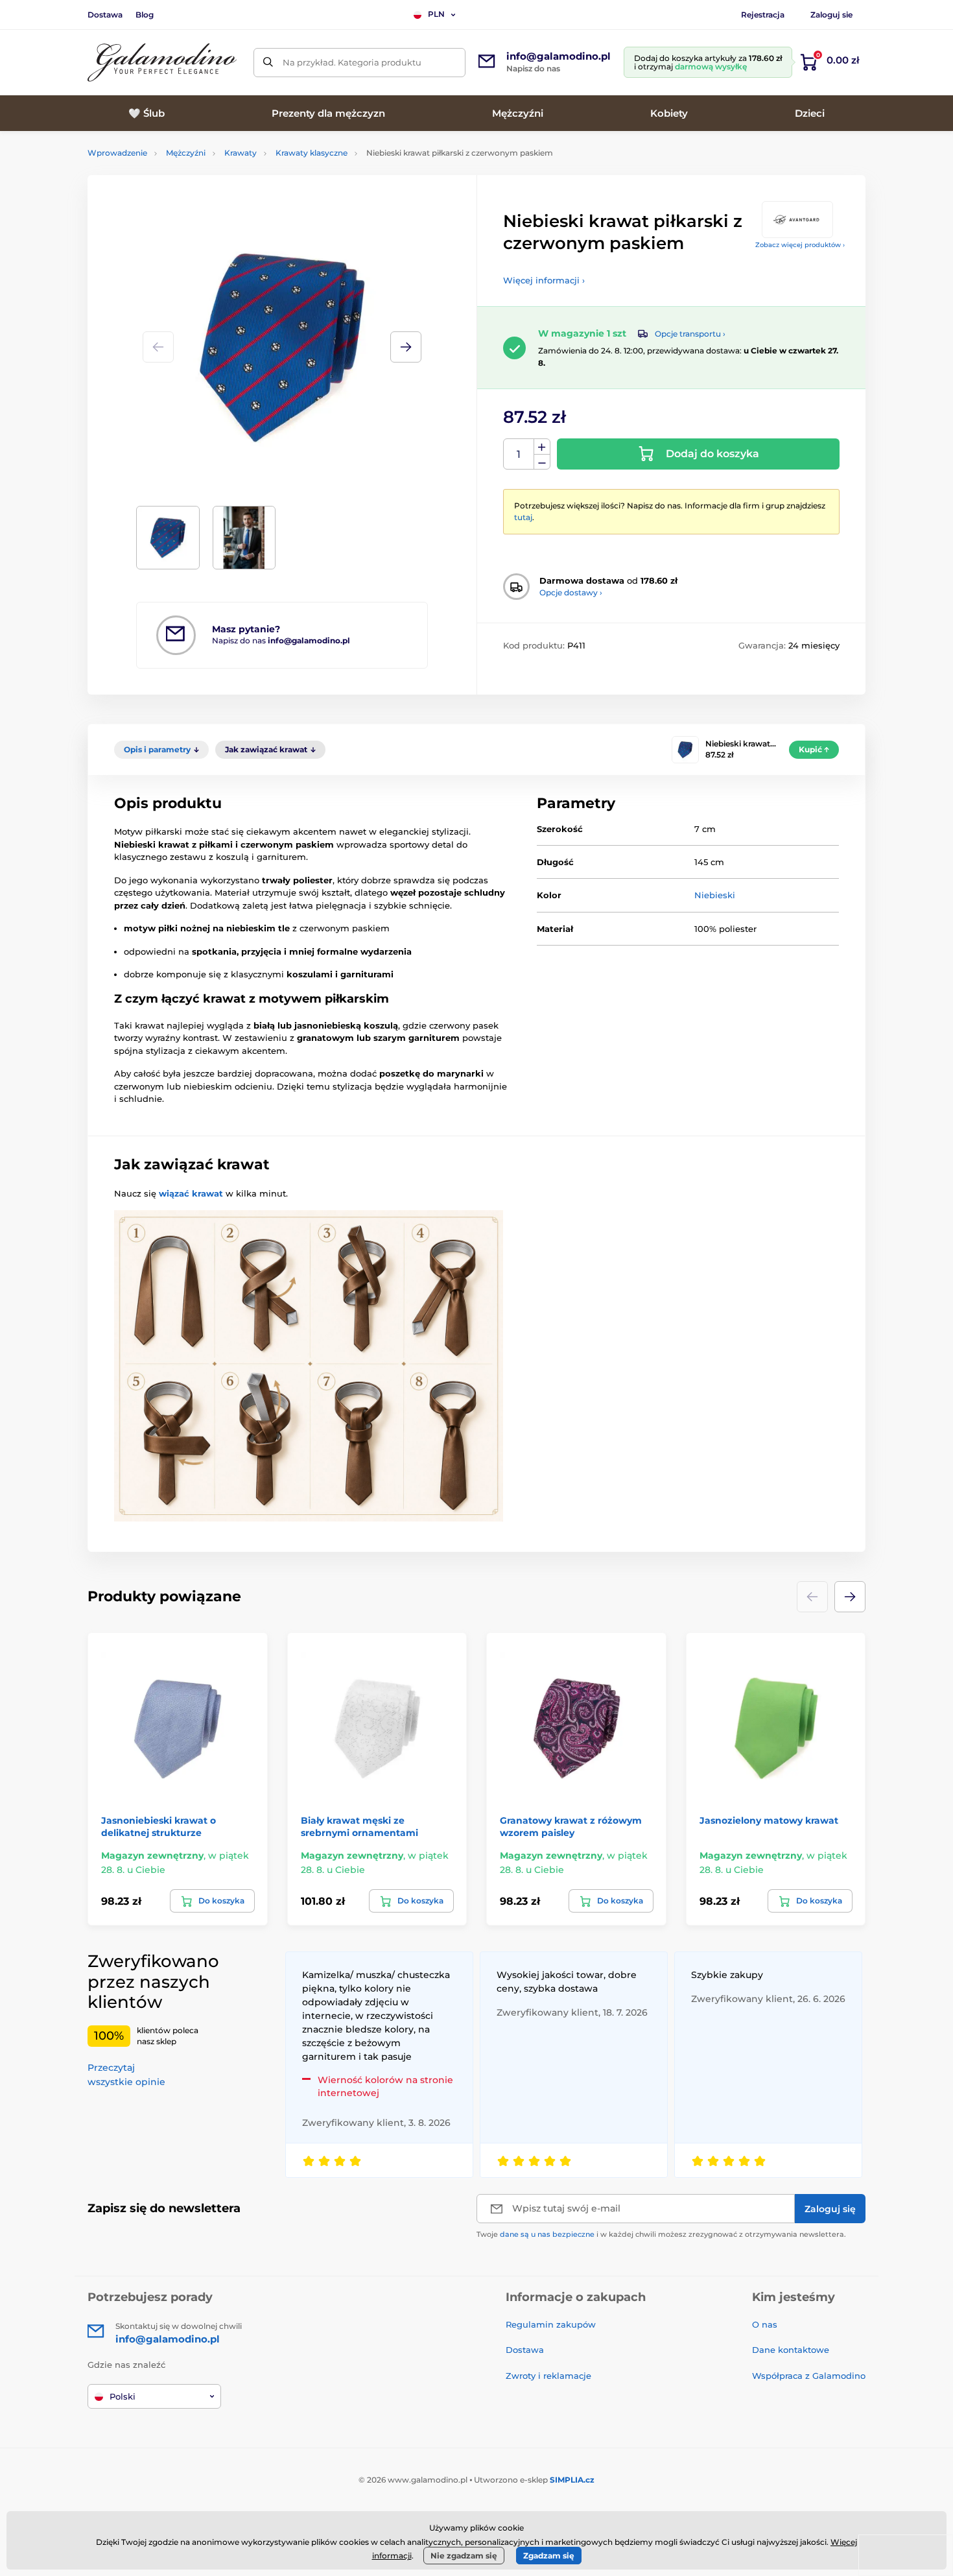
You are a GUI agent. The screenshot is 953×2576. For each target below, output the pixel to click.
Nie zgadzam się (464, 2556)
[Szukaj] (268, 63)
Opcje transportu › (690, 334)
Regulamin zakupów (551, 2324)
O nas (765, 2324)
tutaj (523, 517)
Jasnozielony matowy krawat (769, 1820)
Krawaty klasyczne (312, 153)
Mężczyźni (186, 153)
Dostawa (105, 15)
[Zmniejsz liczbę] (542, 462)
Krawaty (241, 153)
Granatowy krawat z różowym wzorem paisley (571, 1826)
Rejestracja (763, 15)
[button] (406, 347)
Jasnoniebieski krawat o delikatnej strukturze (159, 1826)
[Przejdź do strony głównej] (162, 63)
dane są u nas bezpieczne (547, 2234)
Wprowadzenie (117, 153)
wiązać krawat (191, 1193)
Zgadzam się (549, 2556)
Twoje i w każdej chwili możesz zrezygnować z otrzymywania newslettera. (661, 2234)
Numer (519, 454)
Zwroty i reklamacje (548, 2376)
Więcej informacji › (544, 280)
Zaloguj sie (831, 15)
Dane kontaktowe (791, 2350)
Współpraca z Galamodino (809, 2376)
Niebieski (715, 895)
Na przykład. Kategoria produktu (352, 62)
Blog (145, 15)
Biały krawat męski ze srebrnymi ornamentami (359, 1826)
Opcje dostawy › (571, 592)
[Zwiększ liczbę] (542, 447)
